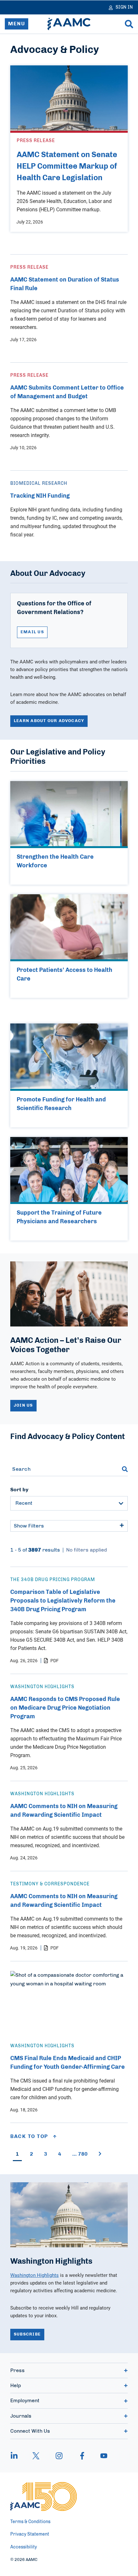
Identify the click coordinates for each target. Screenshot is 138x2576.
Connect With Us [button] (30, 2431)
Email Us (32, 632)
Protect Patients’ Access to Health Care (65, 975)
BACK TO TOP (30, 2136)
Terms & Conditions (30, 2522)
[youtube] (101, 2456)
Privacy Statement (30, 2534)
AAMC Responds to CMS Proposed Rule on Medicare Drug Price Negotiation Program (65, 1708)
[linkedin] (17, 2456)
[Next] (100, 2154)
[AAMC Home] (69, 24)
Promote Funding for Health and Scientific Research (61, 1104)
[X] (36, 2456)
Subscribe (27, 2334)
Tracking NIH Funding (40, 496)
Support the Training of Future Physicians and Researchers (59, 1217)
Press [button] (17, 2370)
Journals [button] (21, 2416)
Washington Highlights (34, 2275)
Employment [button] (25, 2401)
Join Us (23, 1406)
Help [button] (16, 2386)
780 (80, 2154)
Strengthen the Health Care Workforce (55, 861)
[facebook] (82, 2456)
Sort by (19, 1490)
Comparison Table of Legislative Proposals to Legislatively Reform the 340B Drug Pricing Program (63, 1601)
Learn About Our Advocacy (49, 721)
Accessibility (24, 2547)
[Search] (129, 24)
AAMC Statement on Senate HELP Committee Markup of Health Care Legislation (67, 166)
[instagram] (59, 2456)
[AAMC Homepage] (43, 2496)
